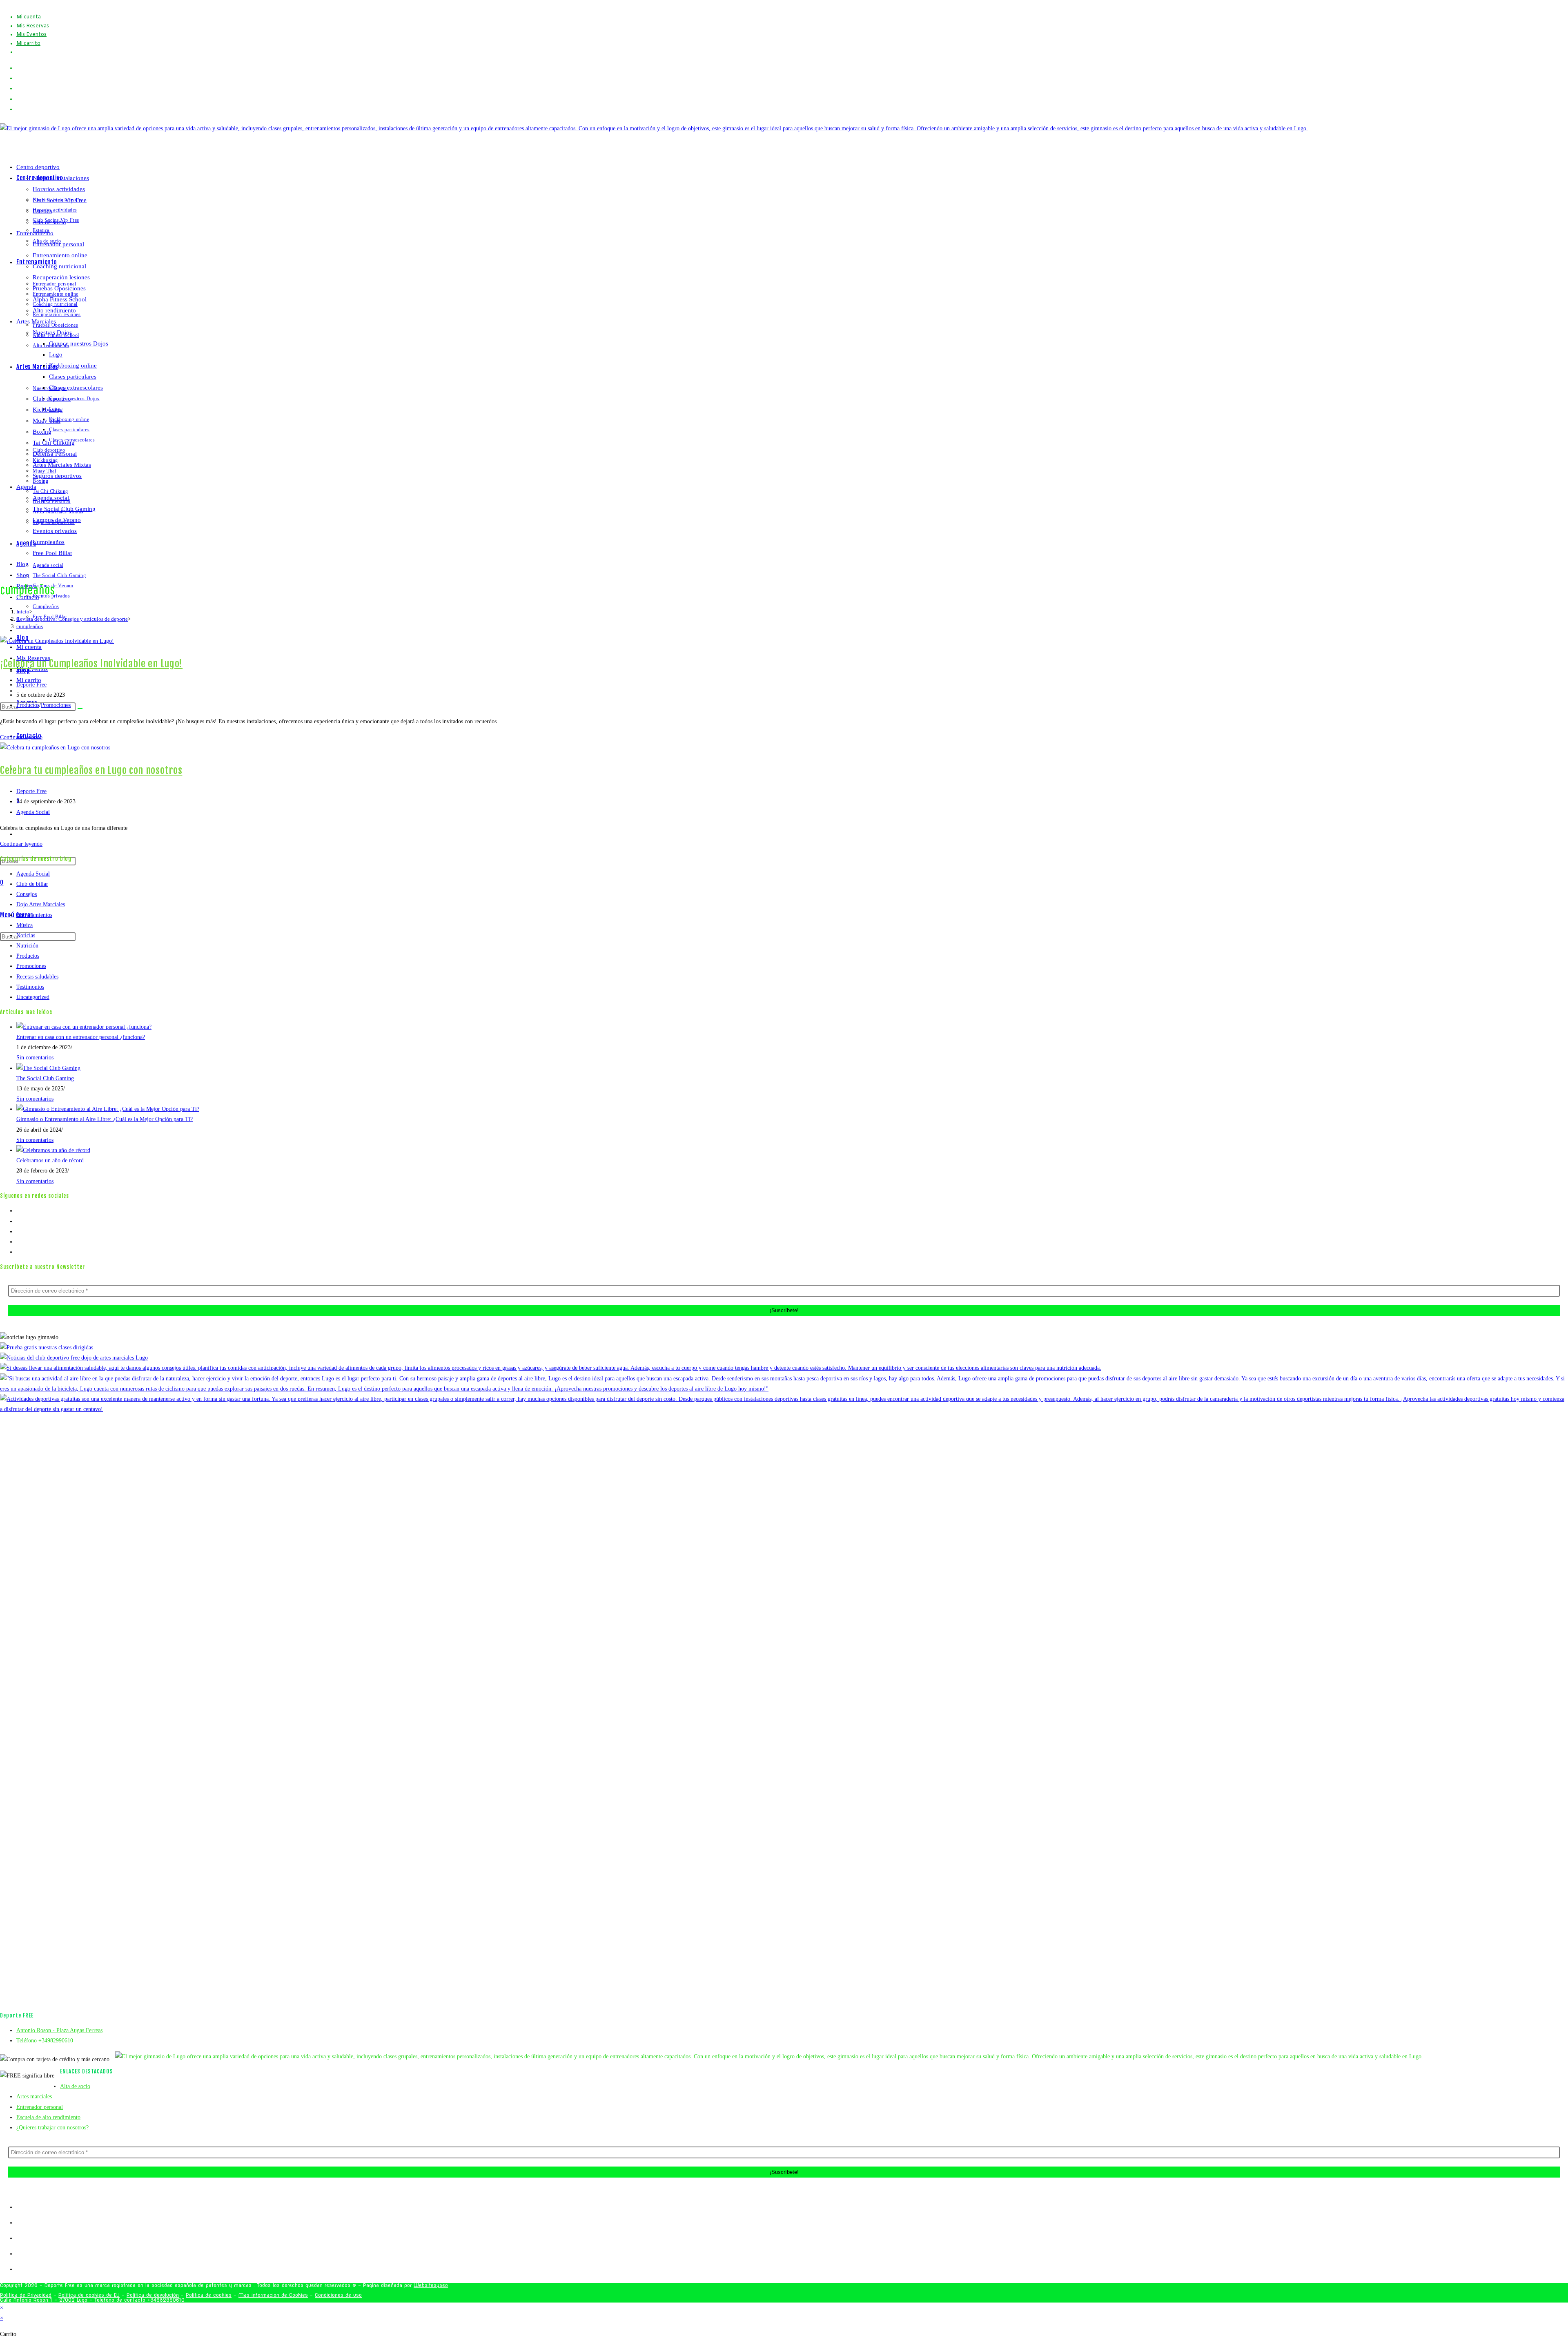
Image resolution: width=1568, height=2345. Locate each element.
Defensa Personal (55, 454)
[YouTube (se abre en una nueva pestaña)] (19, 99)
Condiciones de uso (338, 2295)
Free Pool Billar (52, 553)
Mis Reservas (33, 26)
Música (24, 925)
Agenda (26, 487)
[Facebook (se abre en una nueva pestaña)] (19, 78)
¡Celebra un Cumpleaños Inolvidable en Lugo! (91, 664)
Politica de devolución (153, 2295)
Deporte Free (31, 685)
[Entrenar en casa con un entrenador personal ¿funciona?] (84, 1027)
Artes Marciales (36, 321)
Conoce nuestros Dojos (79, 343)
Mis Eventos (31, 35)
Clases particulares (73, 377)
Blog (22, 564)
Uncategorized (33, 997)
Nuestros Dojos (52, 332)
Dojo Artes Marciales (41, 904)
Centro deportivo (38, 167)
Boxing (42, 432)
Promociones (56, 705)
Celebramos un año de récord (50, 1160)
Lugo (56, 354)
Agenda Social (33, 812)
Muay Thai (47, 421)
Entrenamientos (34, 915)
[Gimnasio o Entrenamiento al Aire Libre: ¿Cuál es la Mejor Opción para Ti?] (108, 1109)
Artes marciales (34, 2096)
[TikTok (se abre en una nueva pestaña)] (19, 109)
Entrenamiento (35, 233)
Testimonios (30, 987)
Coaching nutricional (59, 266)
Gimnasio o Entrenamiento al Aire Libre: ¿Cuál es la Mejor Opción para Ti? (105, 1119)
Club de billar (32, 884)
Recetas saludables (37, 977)
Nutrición (27, 946)
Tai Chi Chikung (54, 443)
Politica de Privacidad (26, 2295)
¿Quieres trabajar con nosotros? (52, 2128)
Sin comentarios (35, 1058)
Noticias (26, 935)
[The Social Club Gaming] (48, 1068)
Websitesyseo (431, 2285)
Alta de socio (49, 222)
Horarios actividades (59, 189)
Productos (28, 705)
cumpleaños (30, 626)
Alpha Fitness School (60, 299)
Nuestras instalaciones (61, 178)
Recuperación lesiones (61, 277)
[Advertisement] (784, 1720)
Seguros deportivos (57, 476)
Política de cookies (209, 2295)
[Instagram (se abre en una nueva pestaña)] (19, 88)
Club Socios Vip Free (60, 200)
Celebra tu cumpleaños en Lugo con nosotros (91, 770)
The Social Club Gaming (64, 509)
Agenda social (51, 498)
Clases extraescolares (76, 388)
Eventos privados (55, 531)
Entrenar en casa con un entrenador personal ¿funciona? (81, 1037)
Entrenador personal (58, 244)
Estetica (42, 211)
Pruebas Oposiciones (59, 288)
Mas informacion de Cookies (273, 2295)
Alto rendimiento (54, 310)
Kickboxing (48, 410)
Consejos (27, 894)
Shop (23, 575)
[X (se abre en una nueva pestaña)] (19, 68)
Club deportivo (52, 399)
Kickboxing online (73, 366)
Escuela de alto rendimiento (48, 2117)
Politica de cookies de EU (89, 2295)
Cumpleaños (49, 542)
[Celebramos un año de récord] (53, 1150)
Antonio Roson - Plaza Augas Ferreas (59, 2030)
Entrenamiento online (60, 255)
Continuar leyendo (21, 737)
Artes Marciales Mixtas (62, 465)
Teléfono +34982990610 (45, 2041)
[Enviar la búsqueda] (80, 709)
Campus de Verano (57, 520)
